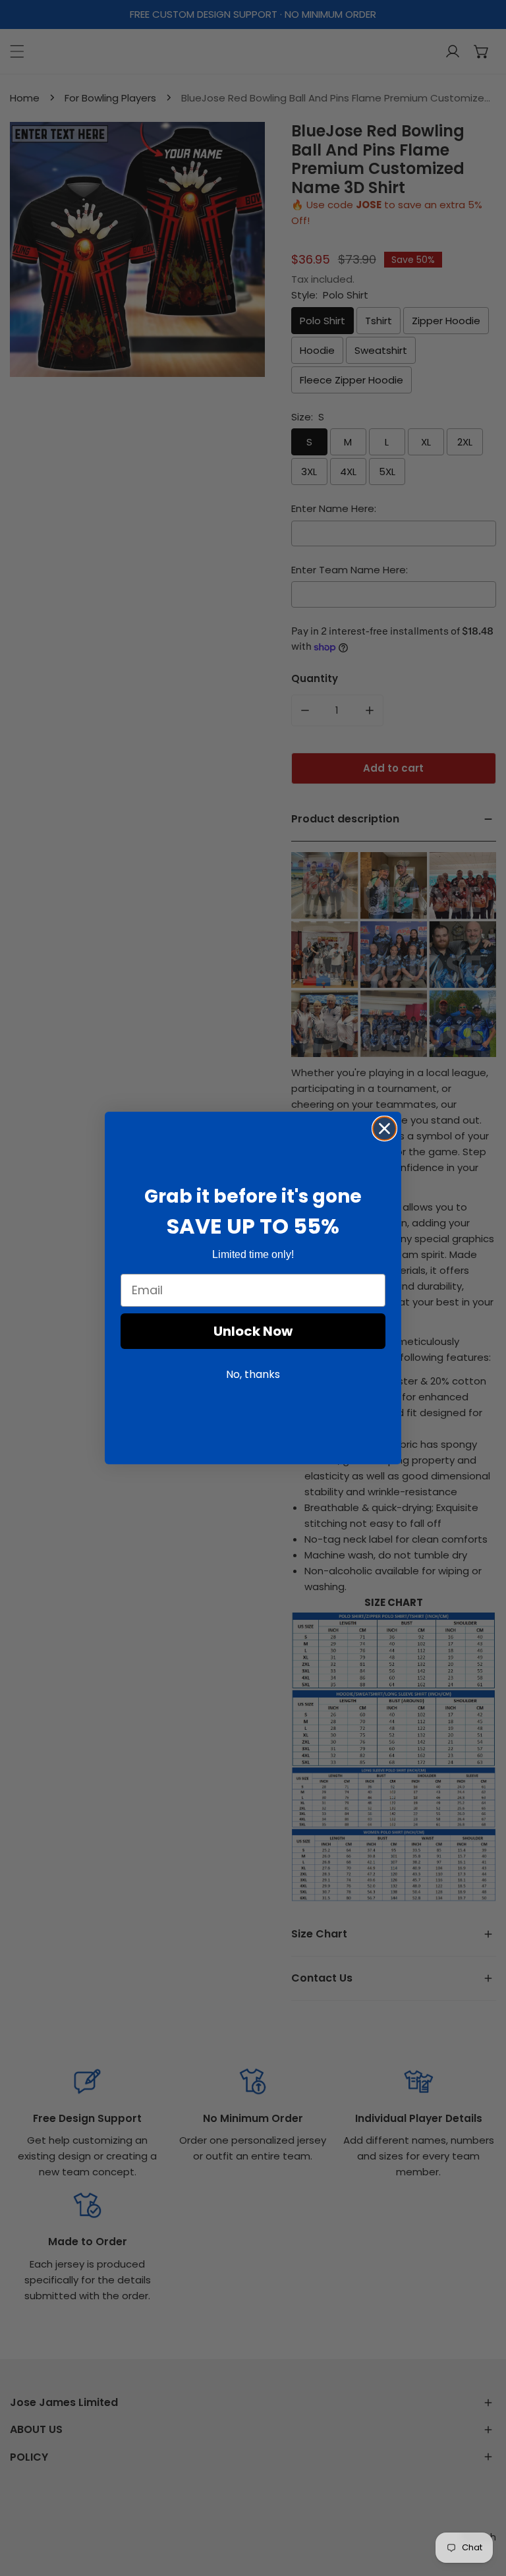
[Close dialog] (384, 1129)
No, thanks (253, 1374)
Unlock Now (253, 1331)
